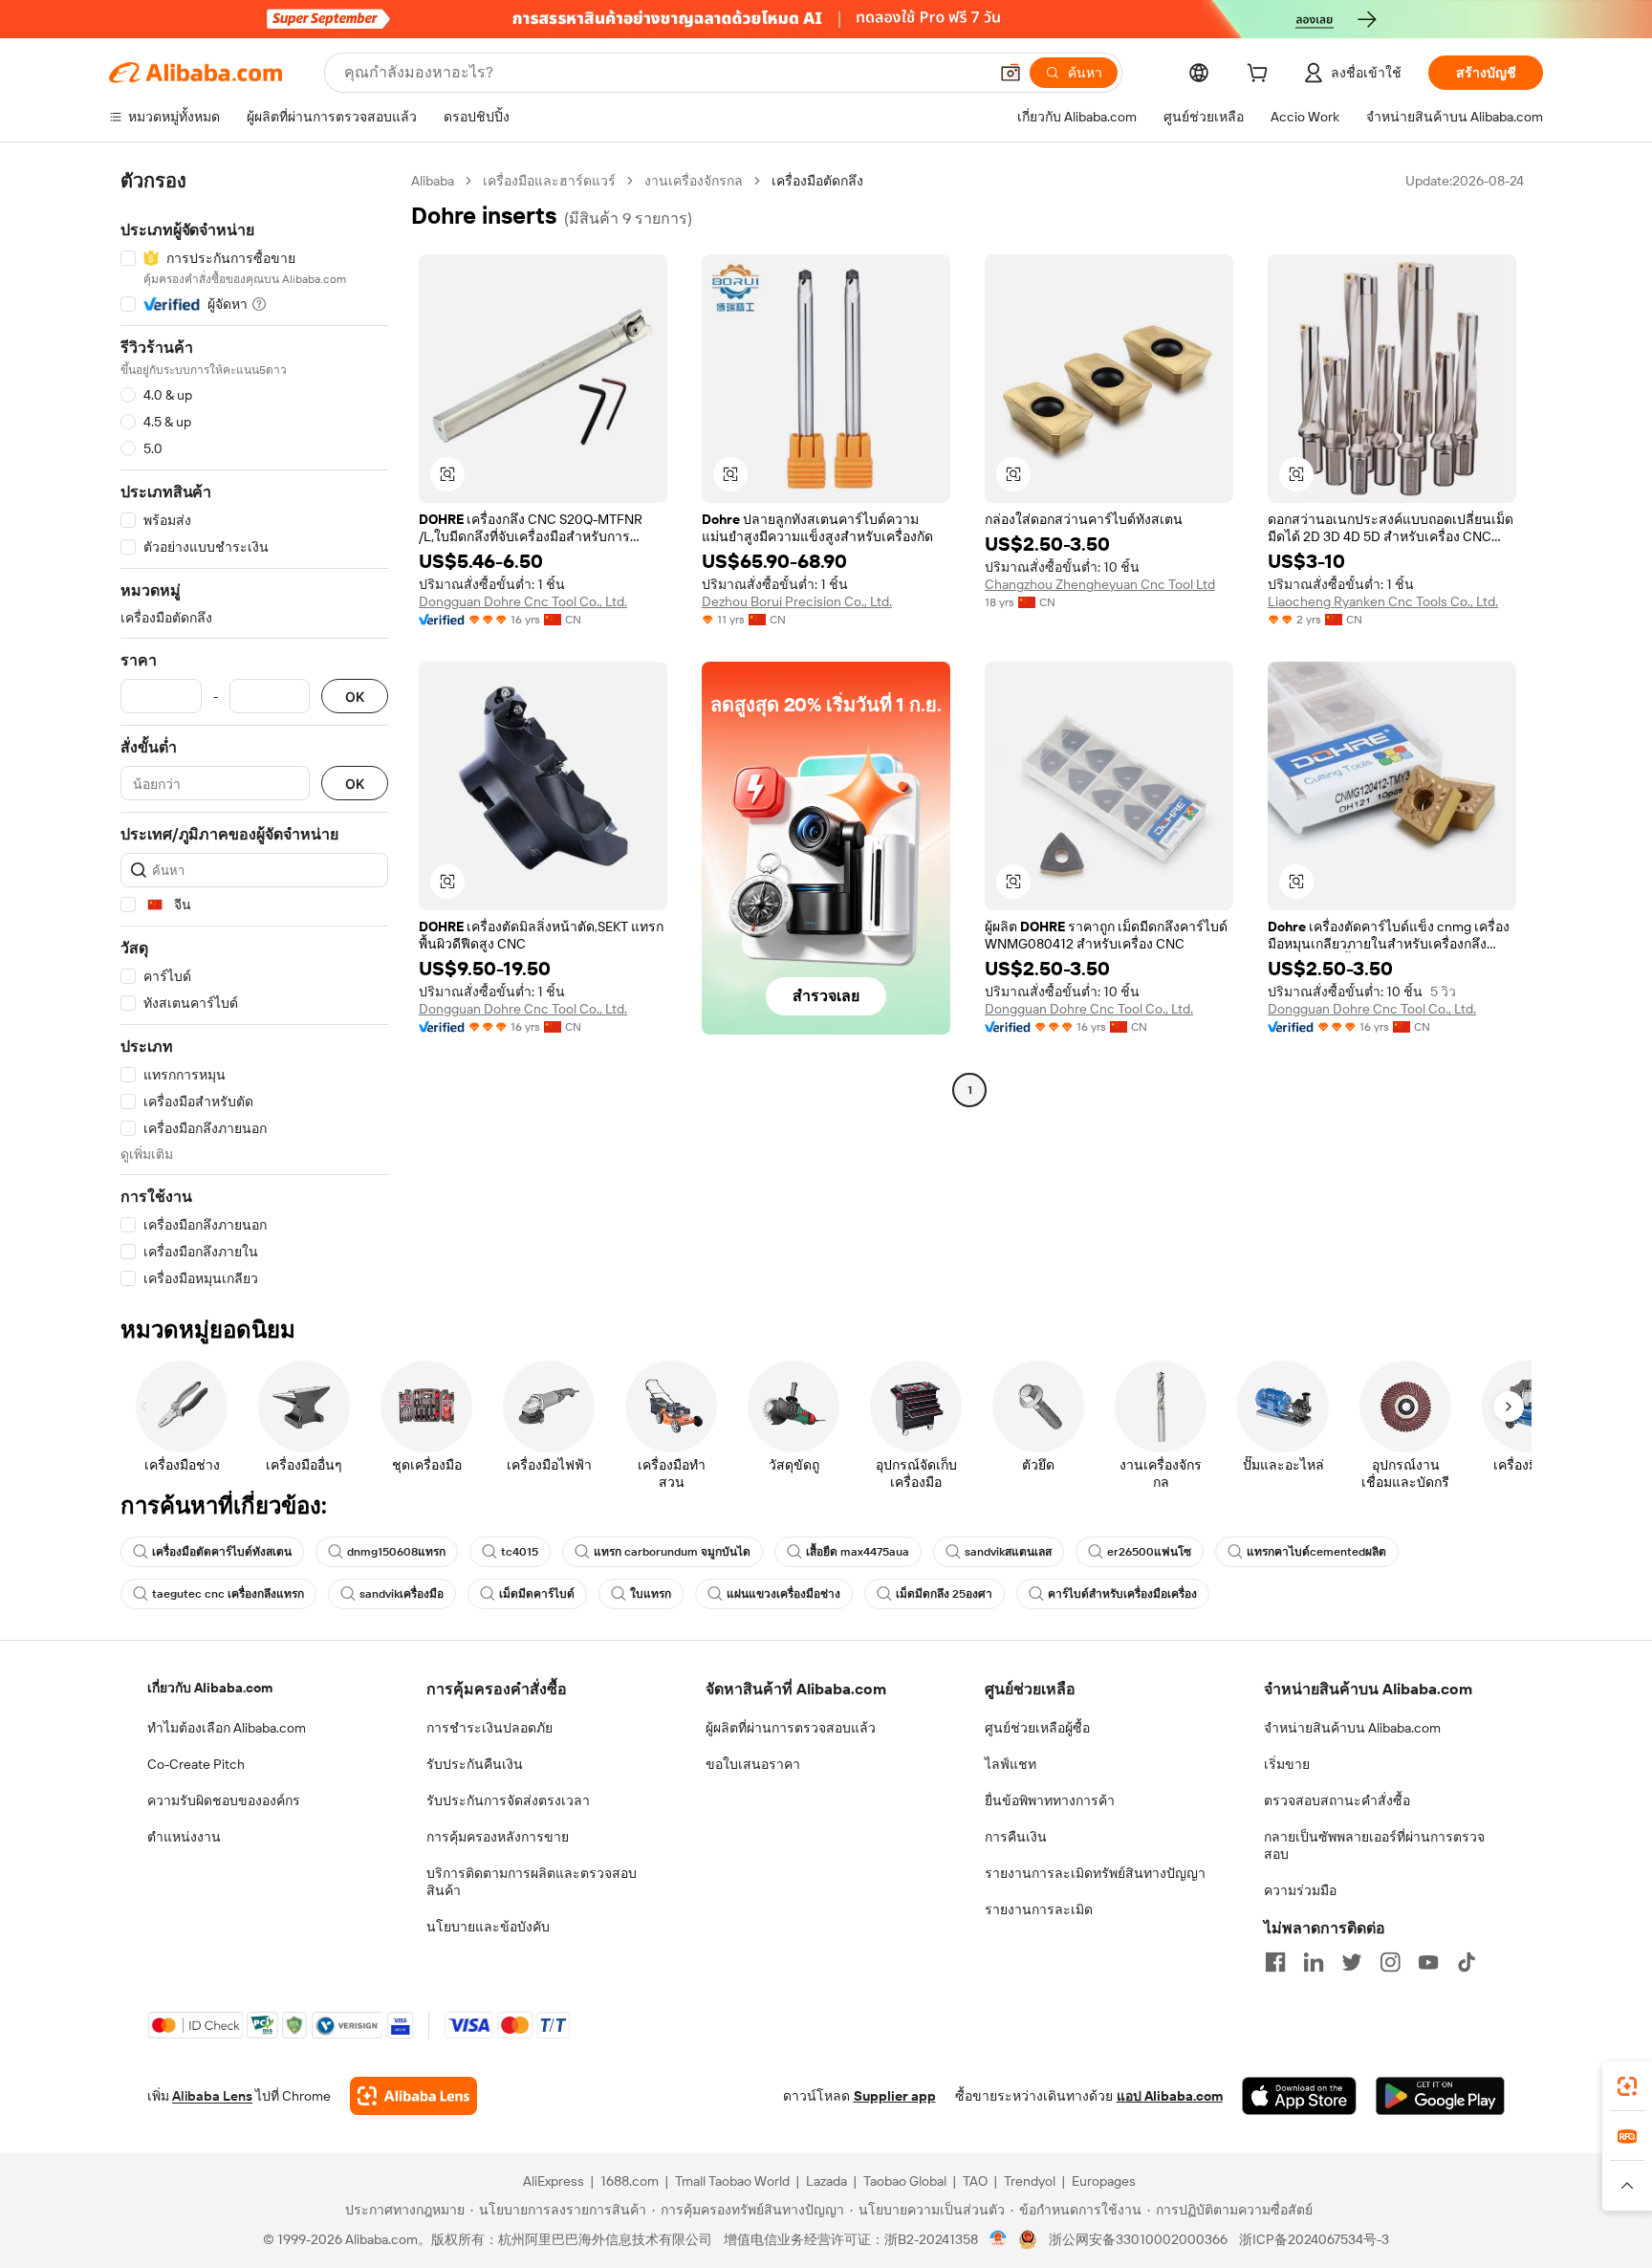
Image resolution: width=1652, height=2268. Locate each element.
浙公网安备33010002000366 (1138, 2239)
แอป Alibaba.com (1170, 2096)
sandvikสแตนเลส (1008, 1552)
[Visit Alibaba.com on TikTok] (1467, 1962)
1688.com (630, 2181)
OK (355, 697)
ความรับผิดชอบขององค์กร (224, 1800)
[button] (1011, 73)
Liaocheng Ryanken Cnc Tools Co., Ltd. (1383, 601)
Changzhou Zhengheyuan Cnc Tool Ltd (1100, 584)
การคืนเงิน (1016, 1837)
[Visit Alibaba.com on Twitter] (1352, 1962)
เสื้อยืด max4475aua (858, 1552)
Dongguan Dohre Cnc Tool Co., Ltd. (523, 601)
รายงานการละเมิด (1039, 1909)
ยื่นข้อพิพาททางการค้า (1050, 1800)
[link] (1627, 2086)
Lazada (826, 2181)
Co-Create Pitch (196, 1764)
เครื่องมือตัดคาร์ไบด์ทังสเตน (222, 1552)
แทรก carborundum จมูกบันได (672, 1552)
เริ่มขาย (1287, 1764)
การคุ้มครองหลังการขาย (498, 1837)
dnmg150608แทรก (396, 1552)
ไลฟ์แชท (1011, 1764)
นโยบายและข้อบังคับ (488, 1927)
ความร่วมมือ (1300, 1890)
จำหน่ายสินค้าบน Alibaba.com (1352, 1728)
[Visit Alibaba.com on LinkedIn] (1314, 1962)
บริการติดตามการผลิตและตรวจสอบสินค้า (532, 1882)
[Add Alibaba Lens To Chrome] (413, 2096)
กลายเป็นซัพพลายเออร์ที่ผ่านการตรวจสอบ (1374, 1845)
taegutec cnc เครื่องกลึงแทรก (228, 1594)
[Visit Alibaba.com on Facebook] (1275, 1962)
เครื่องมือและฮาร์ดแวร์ (549, 181)
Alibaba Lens (212, 2096)
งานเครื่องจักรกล (694, 181)
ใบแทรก (651, 1594)
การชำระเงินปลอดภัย (489, 1728)
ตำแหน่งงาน (184, 1837)
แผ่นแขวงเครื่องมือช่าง (783, 1594)
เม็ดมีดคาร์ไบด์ (537, 1594)
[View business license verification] (999, 2239)
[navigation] (254, 730)
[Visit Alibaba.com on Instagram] (1390, 1962)
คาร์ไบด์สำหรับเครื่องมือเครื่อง (1122, 1594)
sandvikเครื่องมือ (402, 1594)
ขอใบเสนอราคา (753, 1764)
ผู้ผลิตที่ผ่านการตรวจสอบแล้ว (791, 1728)
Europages (1104, 2181)
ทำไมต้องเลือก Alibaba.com (227, 1728)
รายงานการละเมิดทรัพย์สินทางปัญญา (1095, 1873)
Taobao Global (905, 2181)
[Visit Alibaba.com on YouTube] (1428, 1962)
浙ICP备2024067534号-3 (1314, 2239)
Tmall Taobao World (732, 2181)
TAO (975, 2181)
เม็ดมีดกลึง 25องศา (944, 1594)
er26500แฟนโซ (1149, 1552)
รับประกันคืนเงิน (475, 1764)
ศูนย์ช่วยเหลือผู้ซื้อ (1037, 1728)
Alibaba (433, 181)
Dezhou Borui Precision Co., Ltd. (797, 601)
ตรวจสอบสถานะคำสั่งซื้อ (1337, 1800)
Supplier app (895, 2096)
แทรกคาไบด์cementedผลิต (1316, 1552)
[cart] (1261, 76)
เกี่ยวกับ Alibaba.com (210, 1688)
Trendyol (1030, 2181)
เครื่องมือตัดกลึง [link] (817, 181)
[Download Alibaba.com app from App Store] (1299, 2096)
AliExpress (554, 2181)
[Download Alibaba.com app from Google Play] (1440, 2096)
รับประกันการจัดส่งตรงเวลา (508, 1800)
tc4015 (520, 1552)
